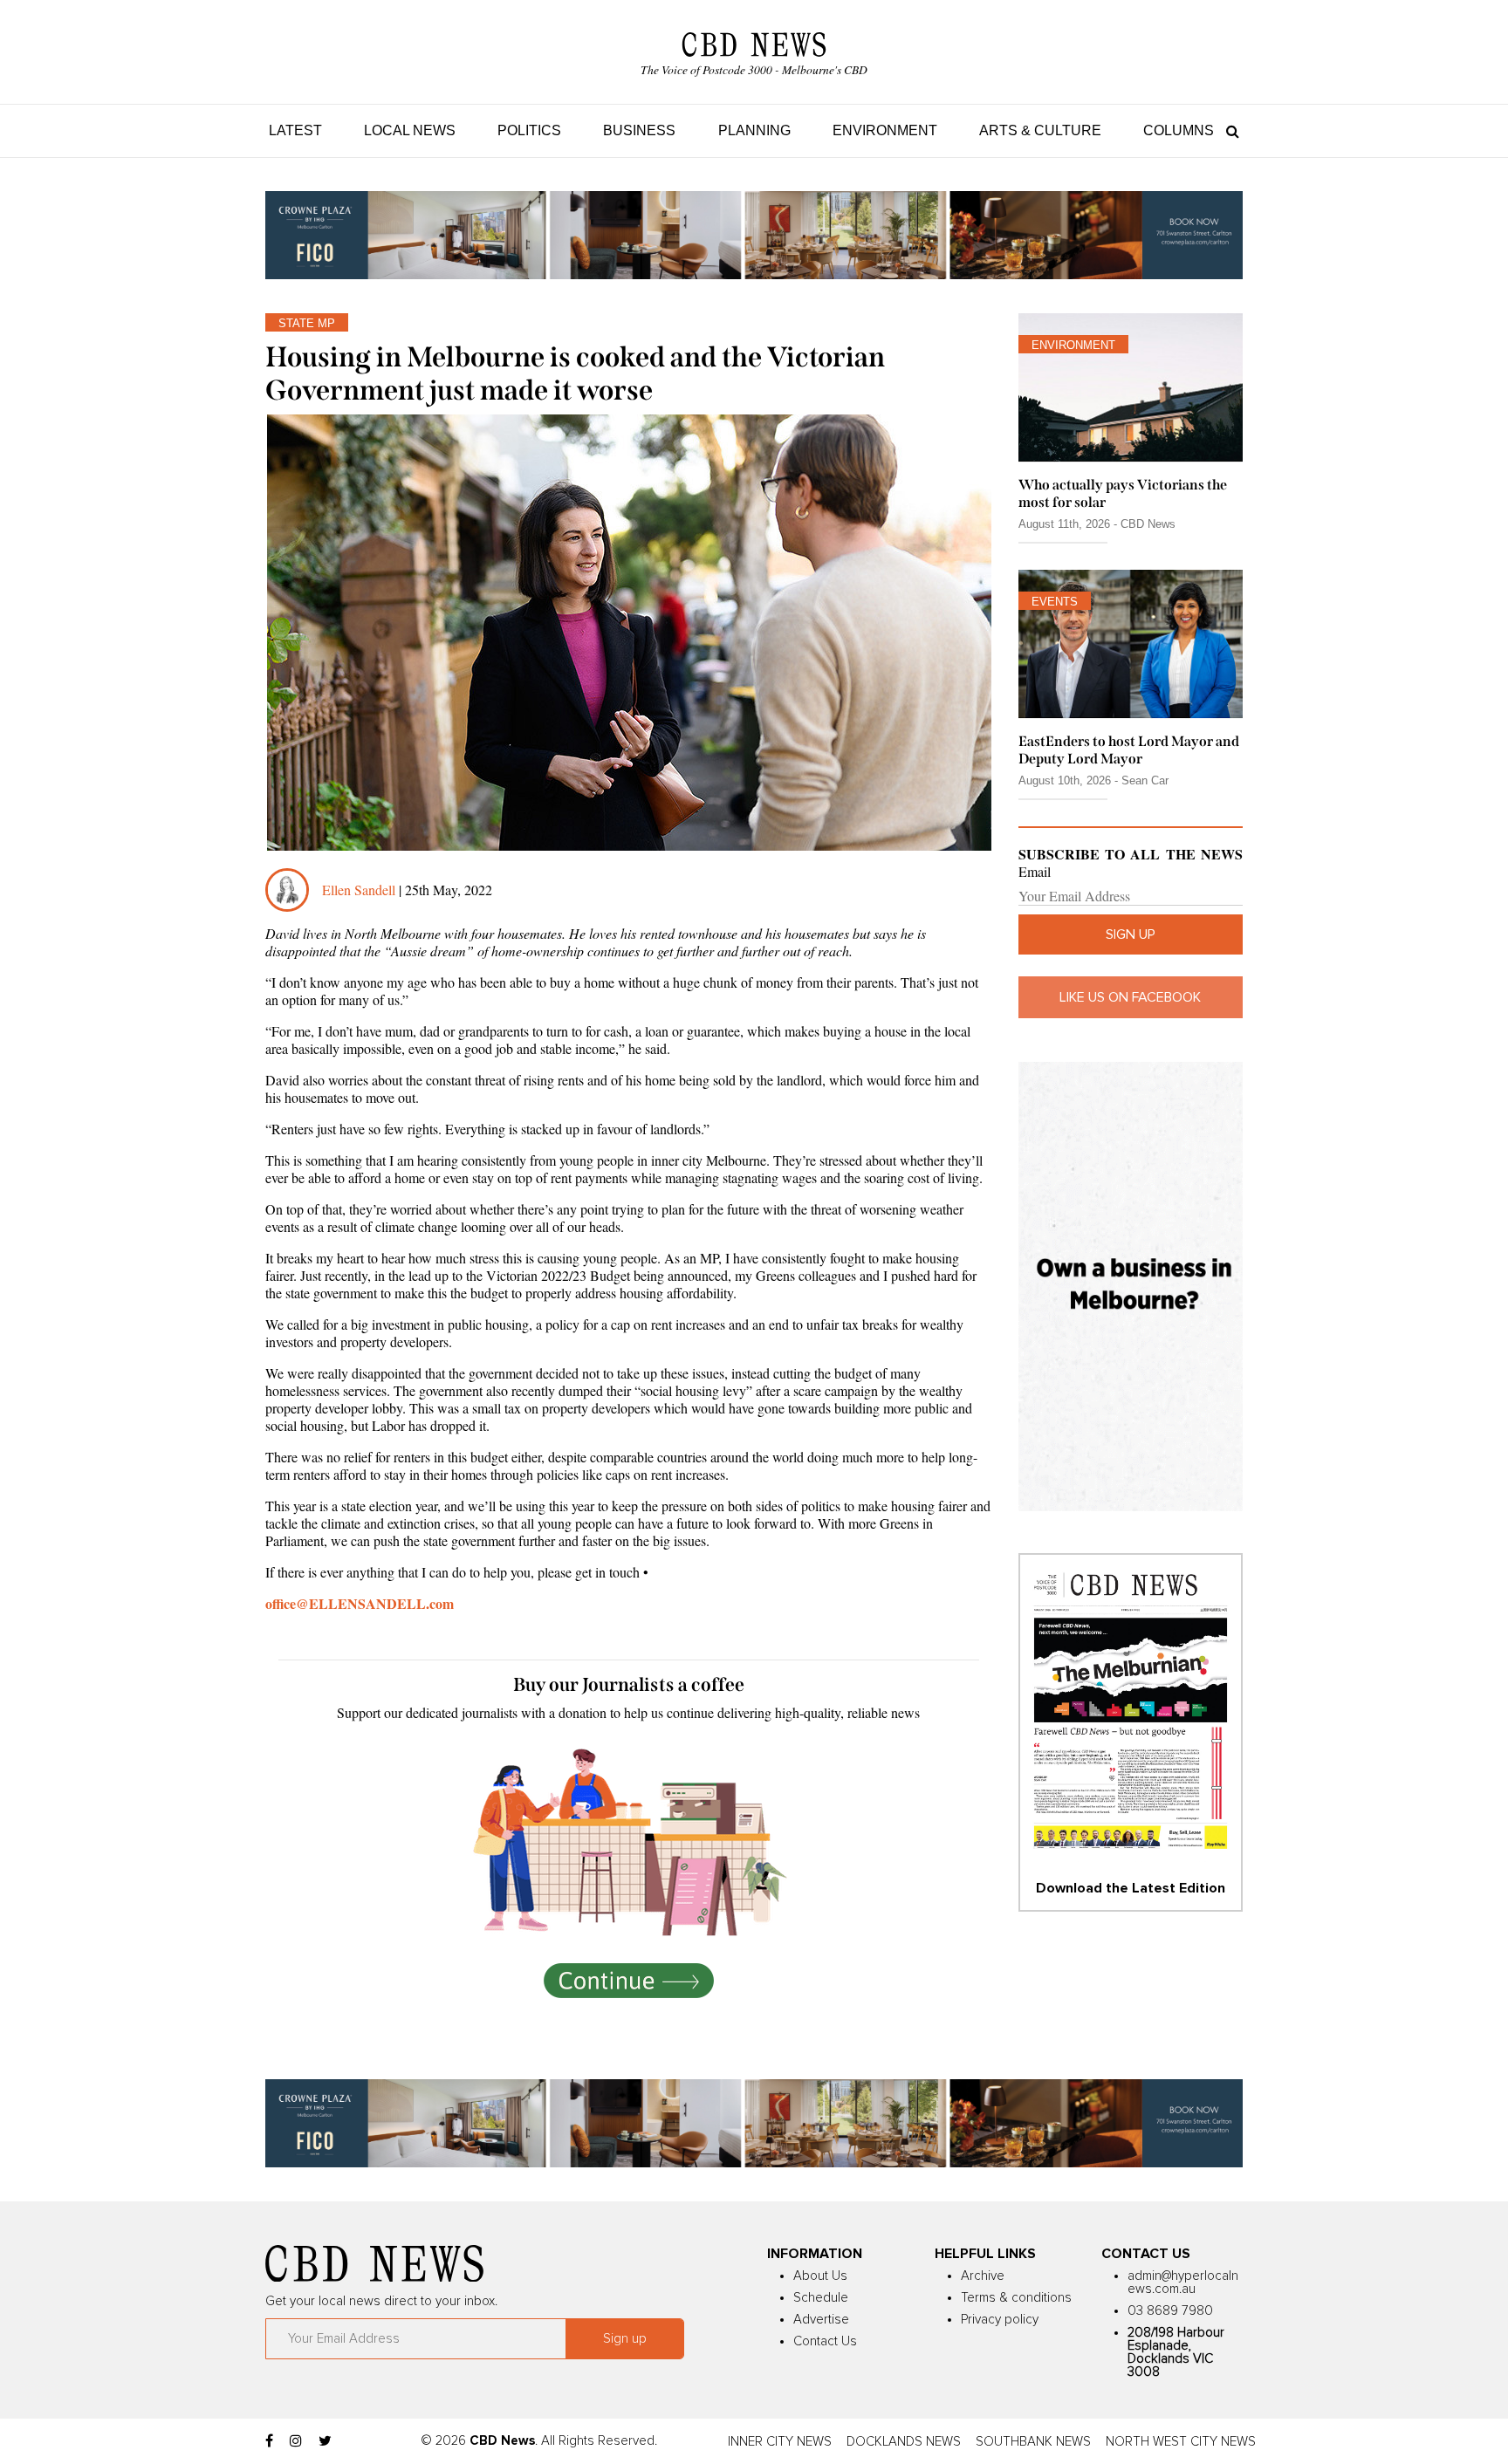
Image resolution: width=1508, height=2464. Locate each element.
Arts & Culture (1040, 130)
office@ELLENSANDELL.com (360, 1603)
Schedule (821, 2298)
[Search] (1228, 130)
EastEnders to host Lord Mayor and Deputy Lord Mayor (1129, 749)
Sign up (1131, 934)
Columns (1179, 130)
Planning (754, 130)
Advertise (821, 2320)
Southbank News (1033, 2442)
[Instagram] (296, 2441)
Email (1035, 872)
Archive (983, 2276)
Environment (885, 130)
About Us (820, 2276)
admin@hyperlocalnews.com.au (1183, 2283)
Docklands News (904, 2442)
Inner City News (780, 2442)
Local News (410, 130)
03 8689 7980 (1170, 2311)
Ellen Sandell (359, 890)
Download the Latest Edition (1131, 1888)
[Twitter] (325, 2441)
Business (639, 130)
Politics (529, 130)
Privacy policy (1000, 2320)
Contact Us (825, 2341)
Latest (295, 130)
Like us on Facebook (1130, 997)
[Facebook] (269, 2441)
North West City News (1181, 2442)
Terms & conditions (1016, 2298)
